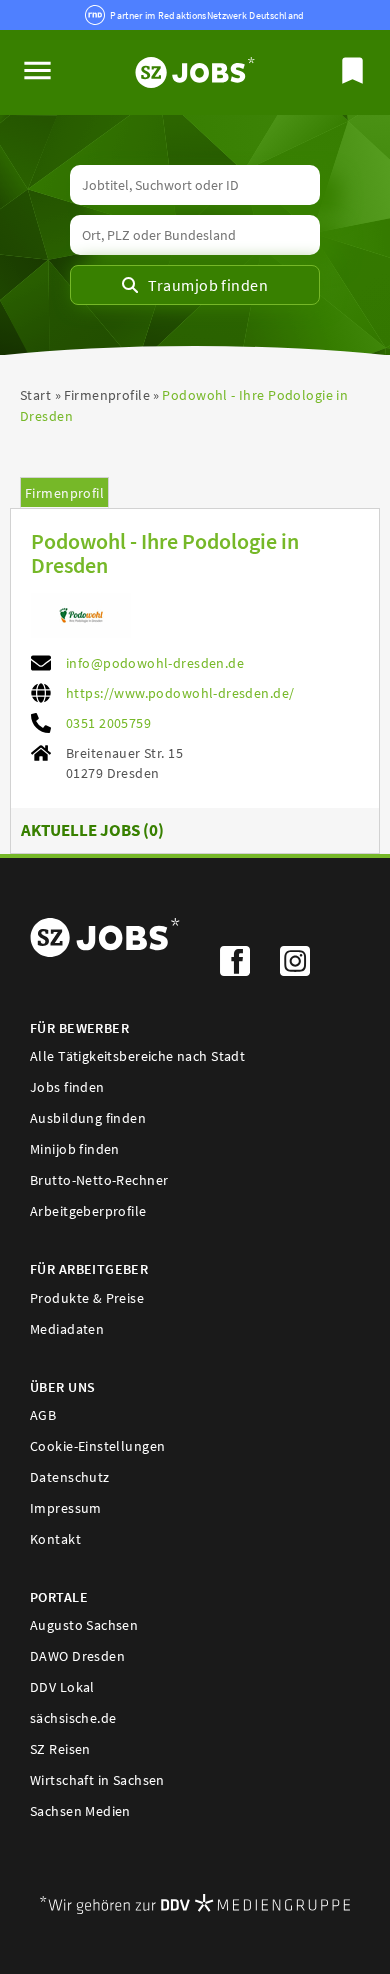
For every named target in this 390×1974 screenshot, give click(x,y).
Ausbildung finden (88, 1118)
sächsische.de (73, 1718)
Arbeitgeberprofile (88, 1211)
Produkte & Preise (87, 1298)
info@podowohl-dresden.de (155, 663)
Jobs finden (67, 1087)
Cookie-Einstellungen (97, 1446)
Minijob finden (75, 1149)
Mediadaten (67, 1329)
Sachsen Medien (80, 1811)
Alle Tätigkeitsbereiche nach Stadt (137, 1056)
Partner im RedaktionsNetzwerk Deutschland (207, 15)
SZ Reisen (60, 1749)
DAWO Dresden (77, 1656)
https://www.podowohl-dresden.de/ (180, 693)
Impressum (66, 1508)
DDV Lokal (62, 1687)
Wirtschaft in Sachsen (97, 1780)
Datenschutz (70, 1477)
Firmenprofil (64, 493)
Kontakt (55, 1539)
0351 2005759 (108, 723)
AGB (43, 1415)
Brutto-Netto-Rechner (99, 1180)
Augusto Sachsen (84, 1625)
